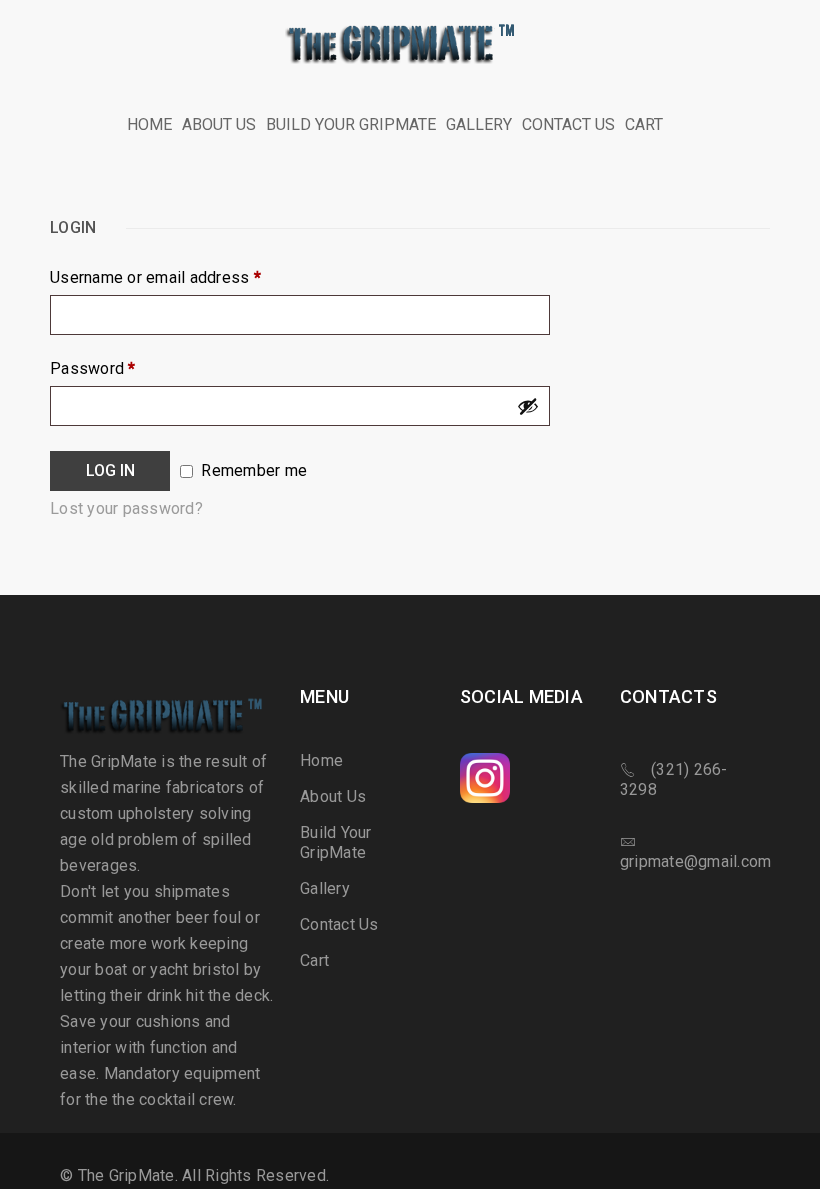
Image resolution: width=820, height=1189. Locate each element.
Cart (314, 960)
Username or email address (155, 278)
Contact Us (339, 924)
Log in (110, 470)
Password (93, 369)
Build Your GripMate (336, 842)
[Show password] (528, 406)
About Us (333, 796)
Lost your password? (126, 508)
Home (321, 760)
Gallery (325, 888)
